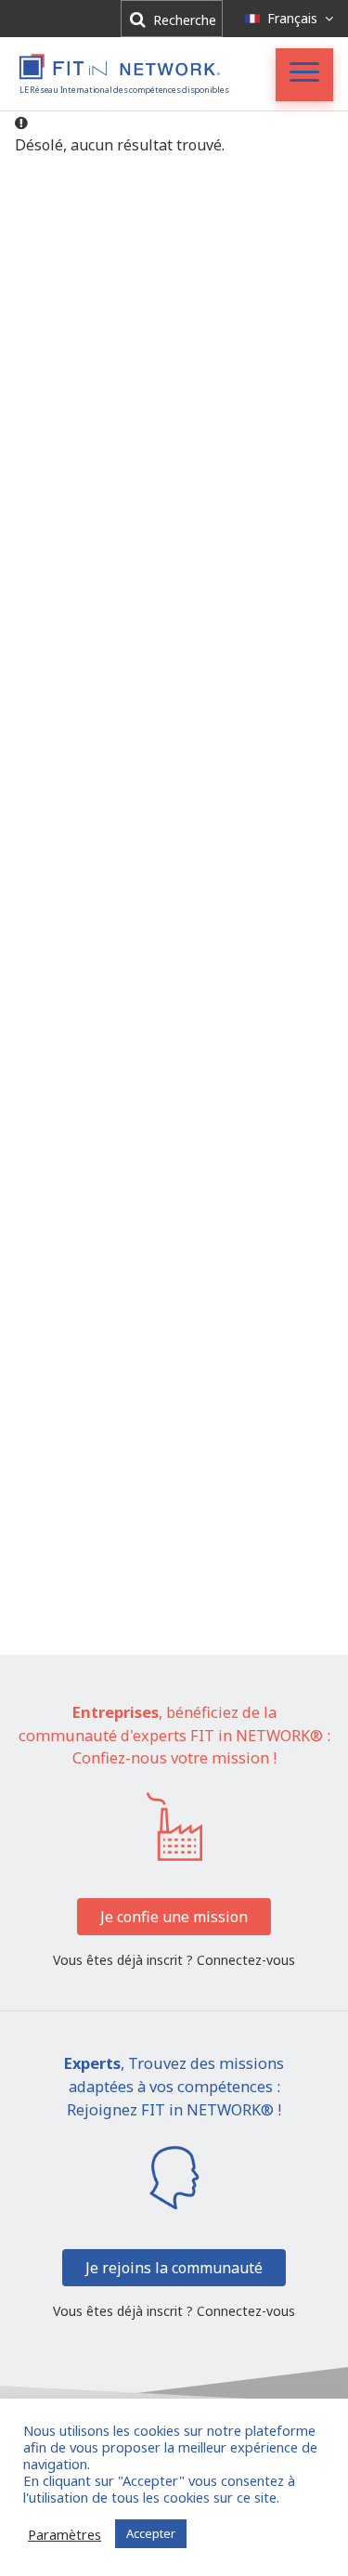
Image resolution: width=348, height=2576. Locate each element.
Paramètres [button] (64, 2534)
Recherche (183, 20)
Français (292, 18)
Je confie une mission (174, 1917)
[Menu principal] (304, 75)
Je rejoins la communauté (174, 2268)
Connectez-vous (246, 1960)
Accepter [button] (151, 2533)
